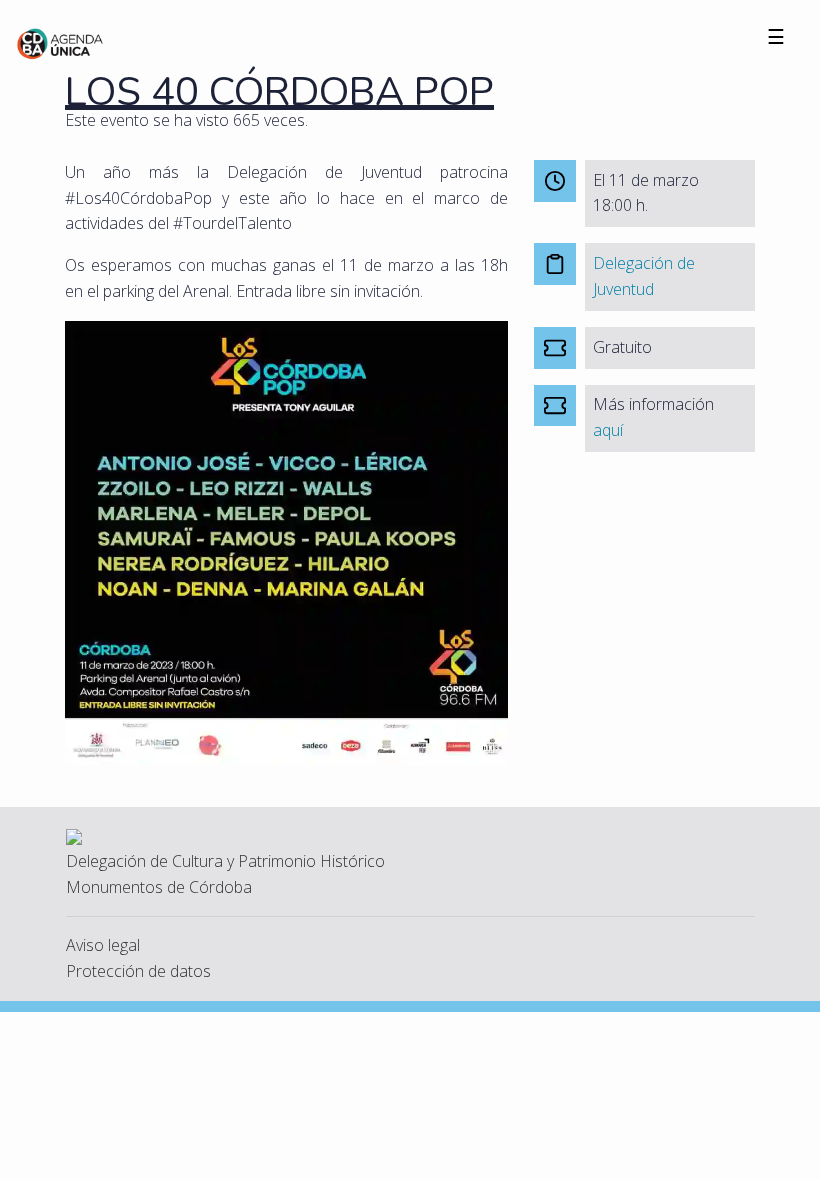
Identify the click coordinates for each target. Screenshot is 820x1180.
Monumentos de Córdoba (159, 887)
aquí (608, 430)
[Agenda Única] (60, 42)
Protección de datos (138, 971)
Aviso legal (103, 945)
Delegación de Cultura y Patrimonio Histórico (225, 861)
